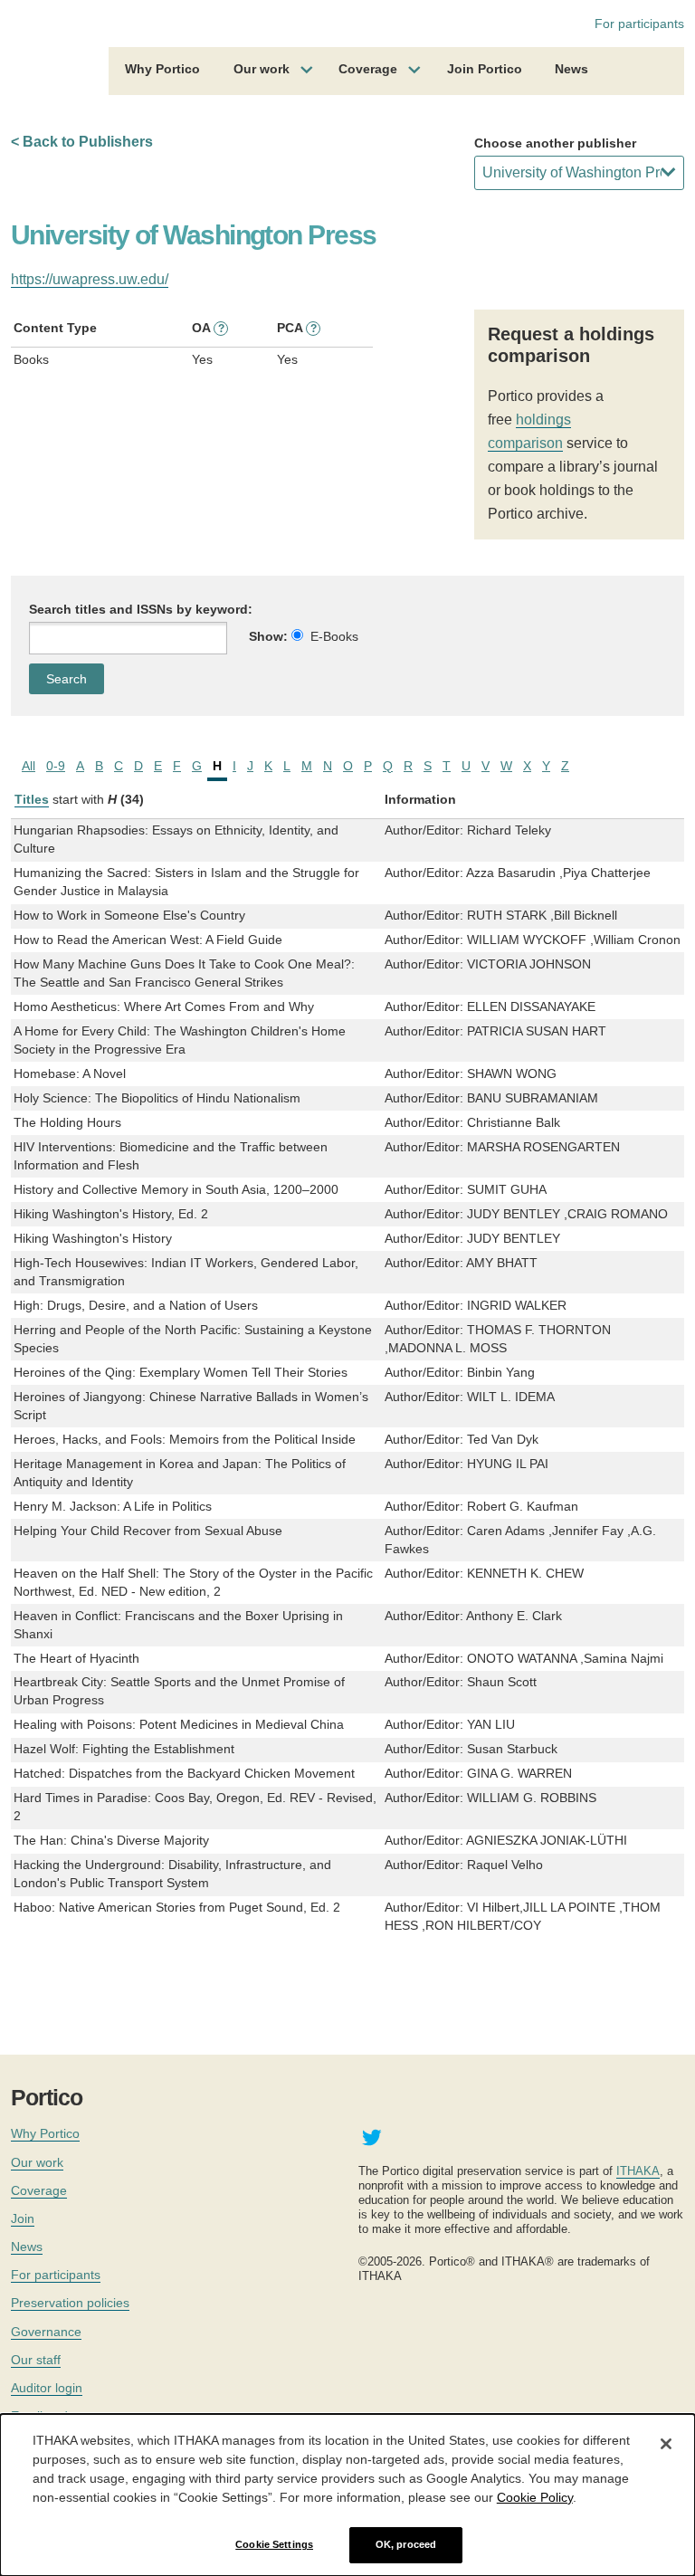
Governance (46, 2332)
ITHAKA (638, 2171)
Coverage (368, 69)
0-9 (56, 766)
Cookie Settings (274, 2544)
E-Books (334, 636)
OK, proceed (406, 2544)
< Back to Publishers (82, 142)
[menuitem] (162, 72)
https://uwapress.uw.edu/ (90, 279)
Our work (262, 69)
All (29, 766)
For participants (639, 24)
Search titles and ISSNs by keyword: (141, 609)
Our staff (36, 2360)
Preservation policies (70, 2303)
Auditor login (47, 2388)
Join (23, 2218)
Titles (32, 799)
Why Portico (162, 69)
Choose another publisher (555, 143)
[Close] (666, 2444)
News (571, 69)
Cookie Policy (535, 2497)
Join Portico (485, 69)
